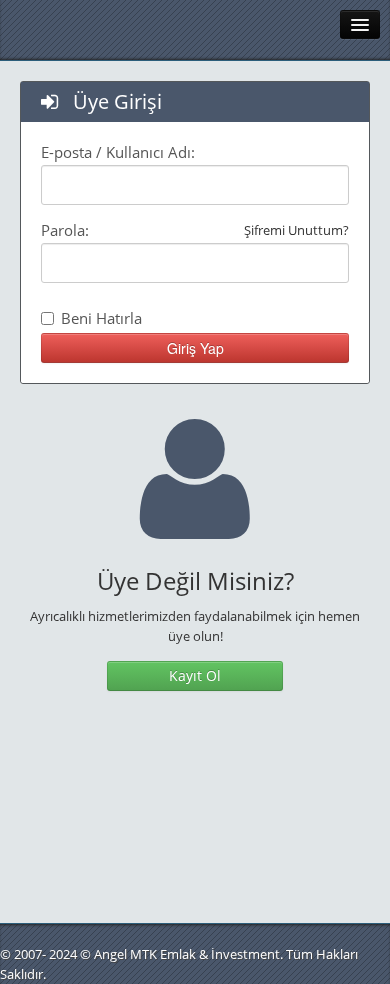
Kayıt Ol (195, 675)
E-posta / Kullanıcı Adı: (118, 152)
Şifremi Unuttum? (296, 230)
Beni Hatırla (101, 318)
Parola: (195, 230)
